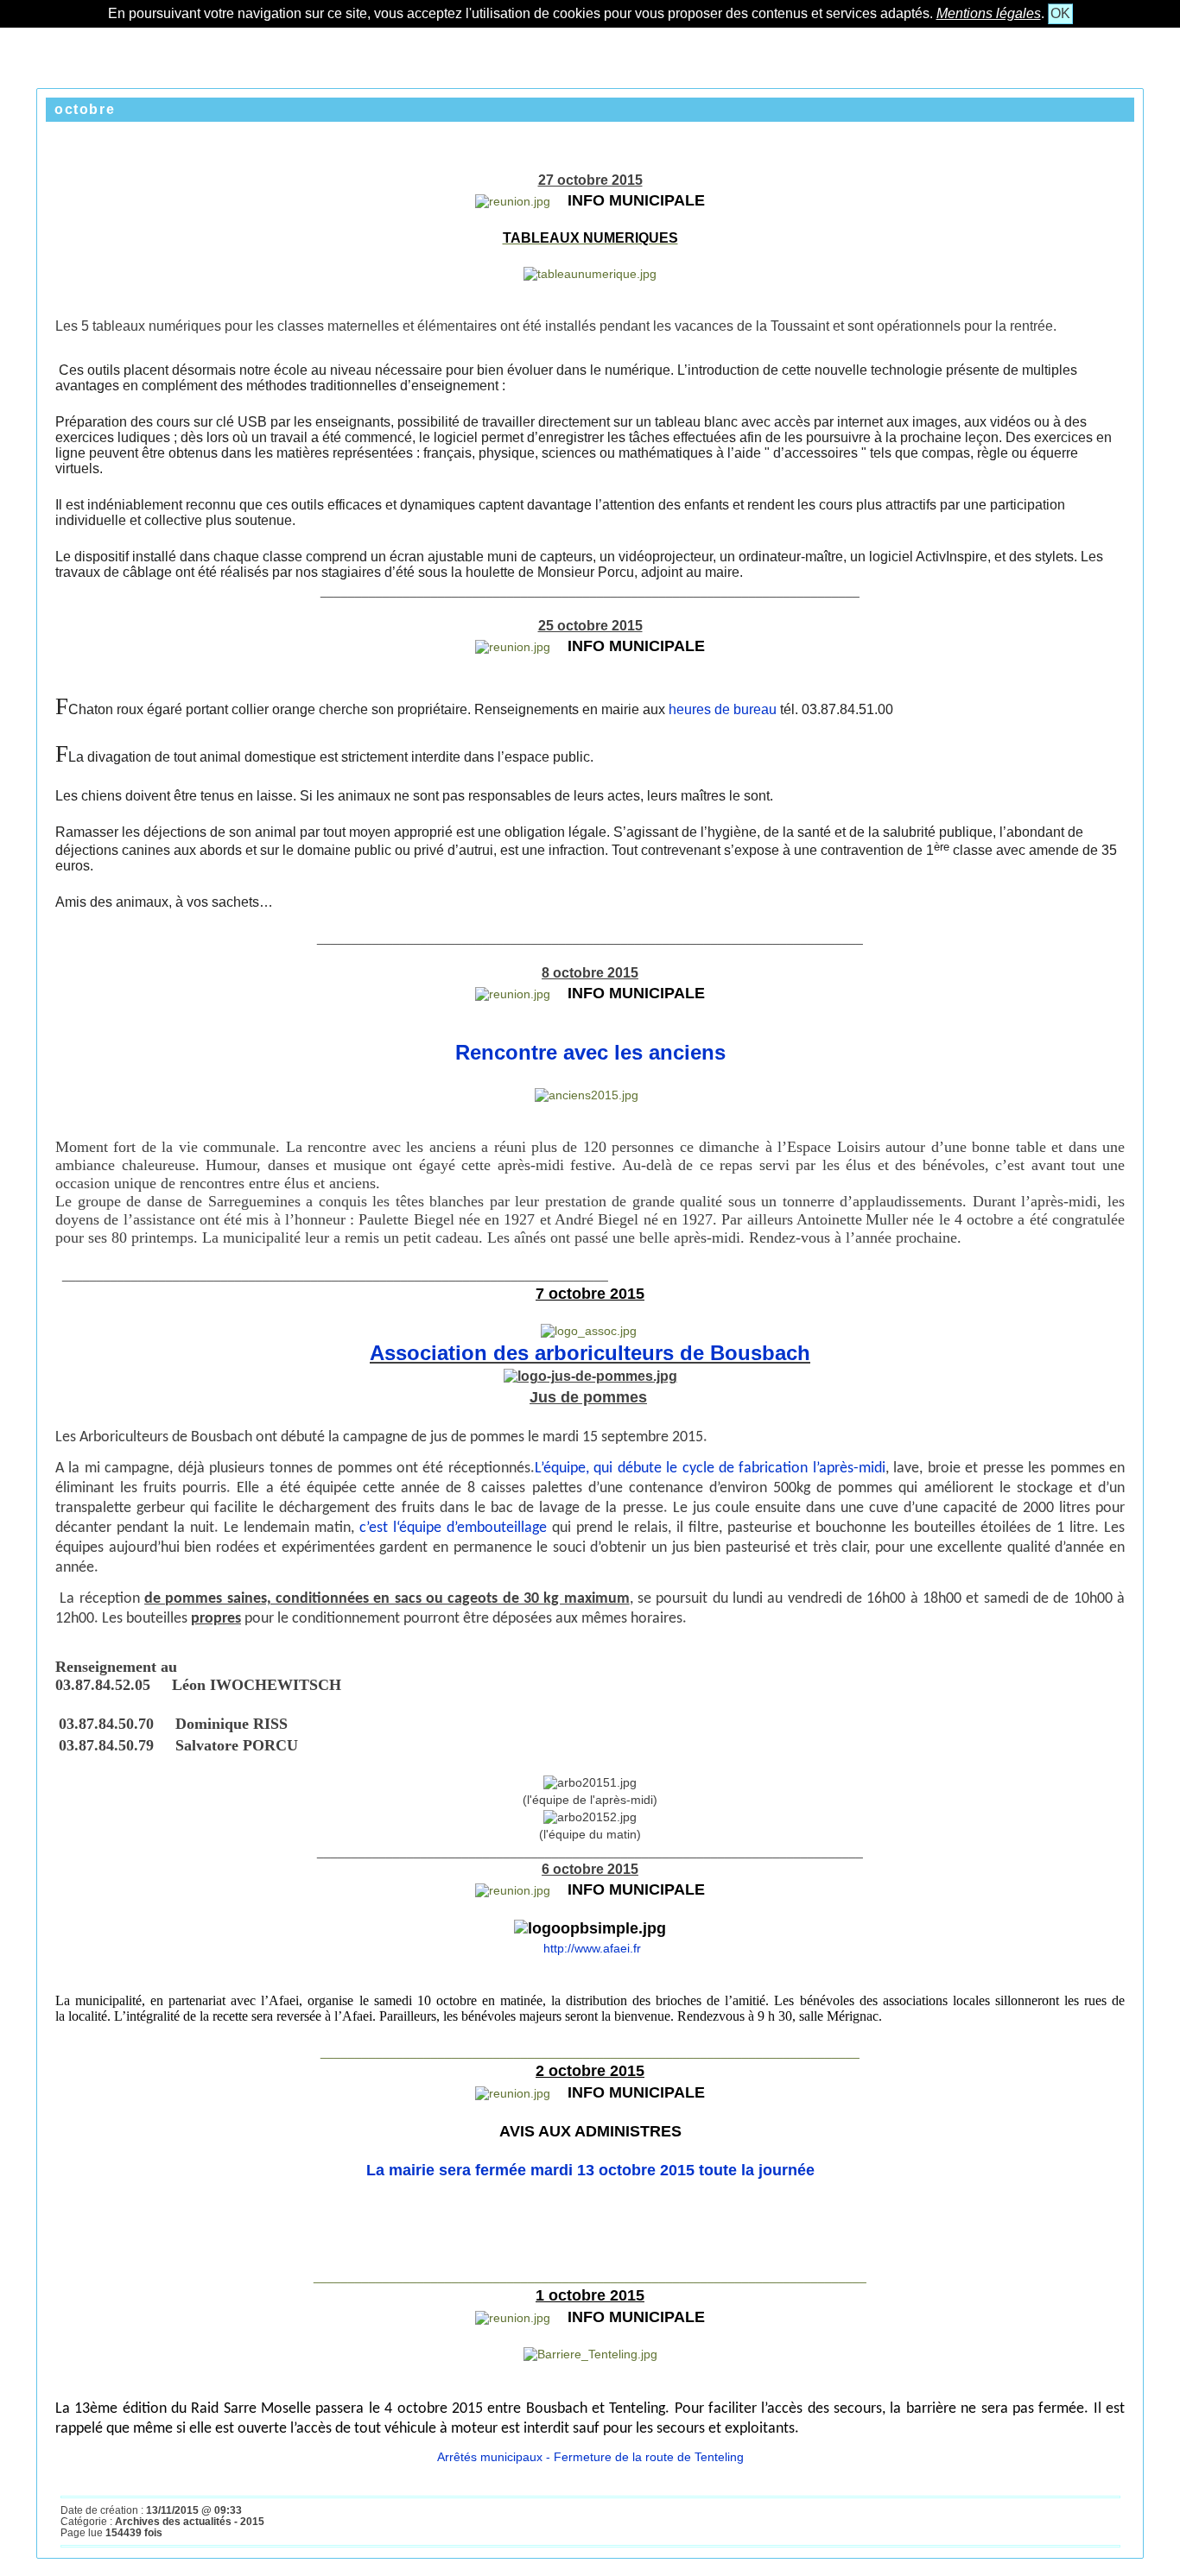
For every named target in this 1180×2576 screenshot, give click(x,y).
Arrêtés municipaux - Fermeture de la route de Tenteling (590, 2457)
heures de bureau (723, 709)
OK (1060, 13)
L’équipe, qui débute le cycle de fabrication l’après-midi (710, 1468)
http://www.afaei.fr (590, 1948)
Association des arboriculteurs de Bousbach (590, 1353)
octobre (85, 109)
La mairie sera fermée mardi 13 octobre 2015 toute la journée (590, 2170)
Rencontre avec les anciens (590, 1052)
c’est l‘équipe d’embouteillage (456, 1528)
